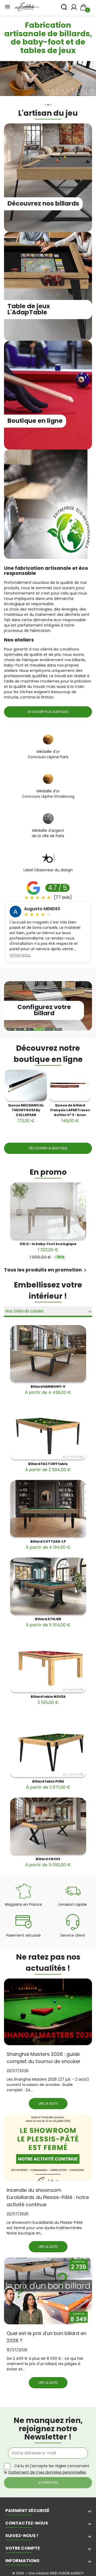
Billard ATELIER (48, 1622)
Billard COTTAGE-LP (48, 1545)
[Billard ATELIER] (48, 1586)
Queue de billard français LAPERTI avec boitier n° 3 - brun (70, 1113)
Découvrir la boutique (48, 1148)
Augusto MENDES (42, 909)
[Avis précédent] (3, 890)
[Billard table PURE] (48, 1749)
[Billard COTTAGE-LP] (48, 1508)
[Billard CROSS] (48, 1826)
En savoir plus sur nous (48, 712)
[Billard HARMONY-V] (48, 1354)
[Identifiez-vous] (74, 9)
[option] (48, 79)
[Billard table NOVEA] (48, 1664)
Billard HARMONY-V (48, 1390)
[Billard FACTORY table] (48, 1431)
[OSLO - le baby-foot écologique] (48, 1211)
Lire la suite (48, 2103)
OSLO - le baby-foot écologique (48, 1247)
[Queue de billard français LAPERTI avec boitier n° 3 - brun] (70, 1085)
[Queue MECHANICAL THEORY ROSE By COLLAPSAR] (26, 1085)
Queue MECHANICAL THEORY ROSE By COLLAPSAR (26, 1113)
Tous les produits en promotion (46, 1270)
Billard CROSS (48, 1862)
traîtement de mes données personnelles (47, 2472)
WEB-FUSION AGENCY (67, 2573)
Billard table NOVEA (48, 1700)
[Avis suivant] (93, 890)
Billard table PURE (48, 1785)
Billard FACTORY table (48, 1467)
